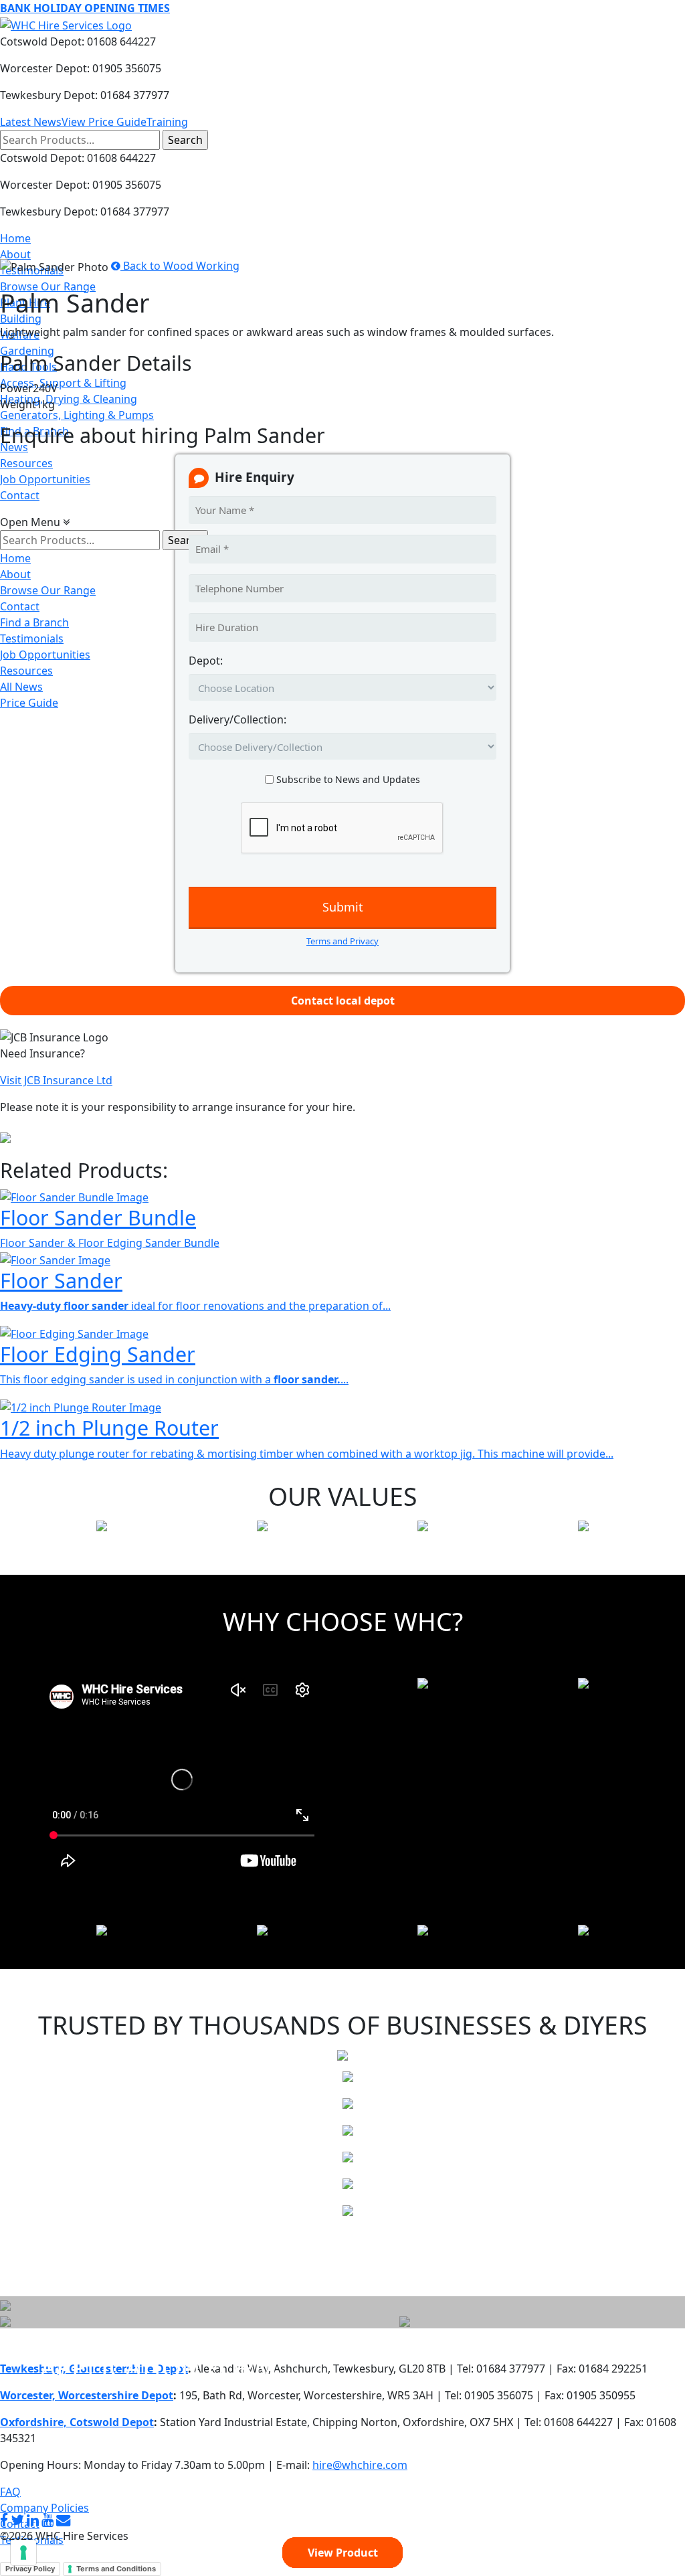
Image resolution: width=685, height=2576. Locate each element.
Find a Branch (34, 622)
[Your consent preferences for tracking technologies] (23, 2553)
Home (15, 238)
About (15, 254)
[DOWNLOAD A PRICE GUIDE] (5, 2304)
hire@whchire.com (360, 2465)
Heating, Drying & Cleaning (69, 399)
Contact (20, 495)
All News (21, 687)
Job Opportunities (45, 479)
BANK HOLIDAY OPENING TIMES (85, 8)
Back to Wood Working (180, 266)
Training (167, 122)
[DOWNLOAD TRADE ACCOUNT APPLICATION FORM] (5, 2320)
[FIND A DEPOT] (405, 2320)
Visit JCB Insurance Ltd (56, 1080)
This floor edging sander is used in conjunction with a (137, 1379)
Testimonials (32, 638)
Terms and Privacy (342, 941)
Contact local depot (343, 1001)
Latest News (31, 122)
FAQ (10, 2492)
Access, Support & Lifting (63, 383)
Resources (26, 463)
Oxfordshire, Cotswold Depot (77, 2422)
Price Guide (29, 703)
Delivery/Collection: (237, 719)
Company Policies (44, 2508)
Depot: (206, 661)
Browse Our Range (48, 286)
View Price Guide (104, 122)
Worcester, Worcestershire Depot (87, 2395)
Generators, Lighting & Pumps (77, 415)
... (311, 1379)
